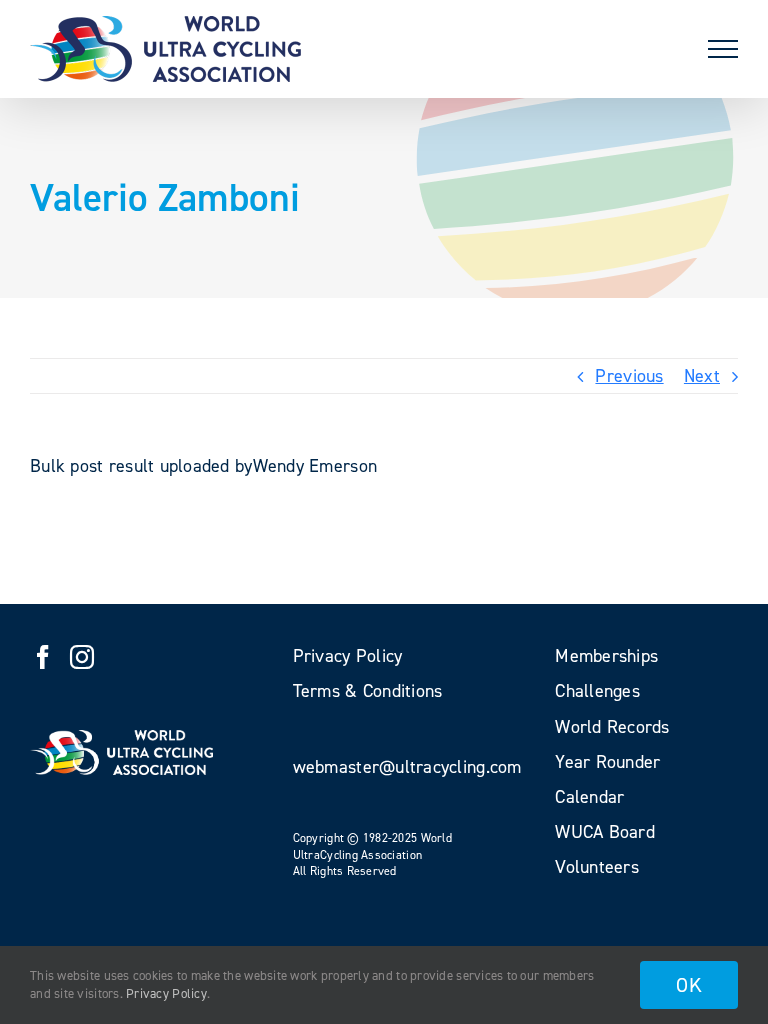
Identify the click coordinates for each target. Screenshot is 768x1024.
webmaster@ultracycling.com (407, 767)
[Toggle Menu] (723, 49)
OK (689, 985)
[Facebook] (43, 657)
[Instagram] (82, 657)
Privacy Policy (166, 993)
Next (702, 376)
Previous (629, 376)
